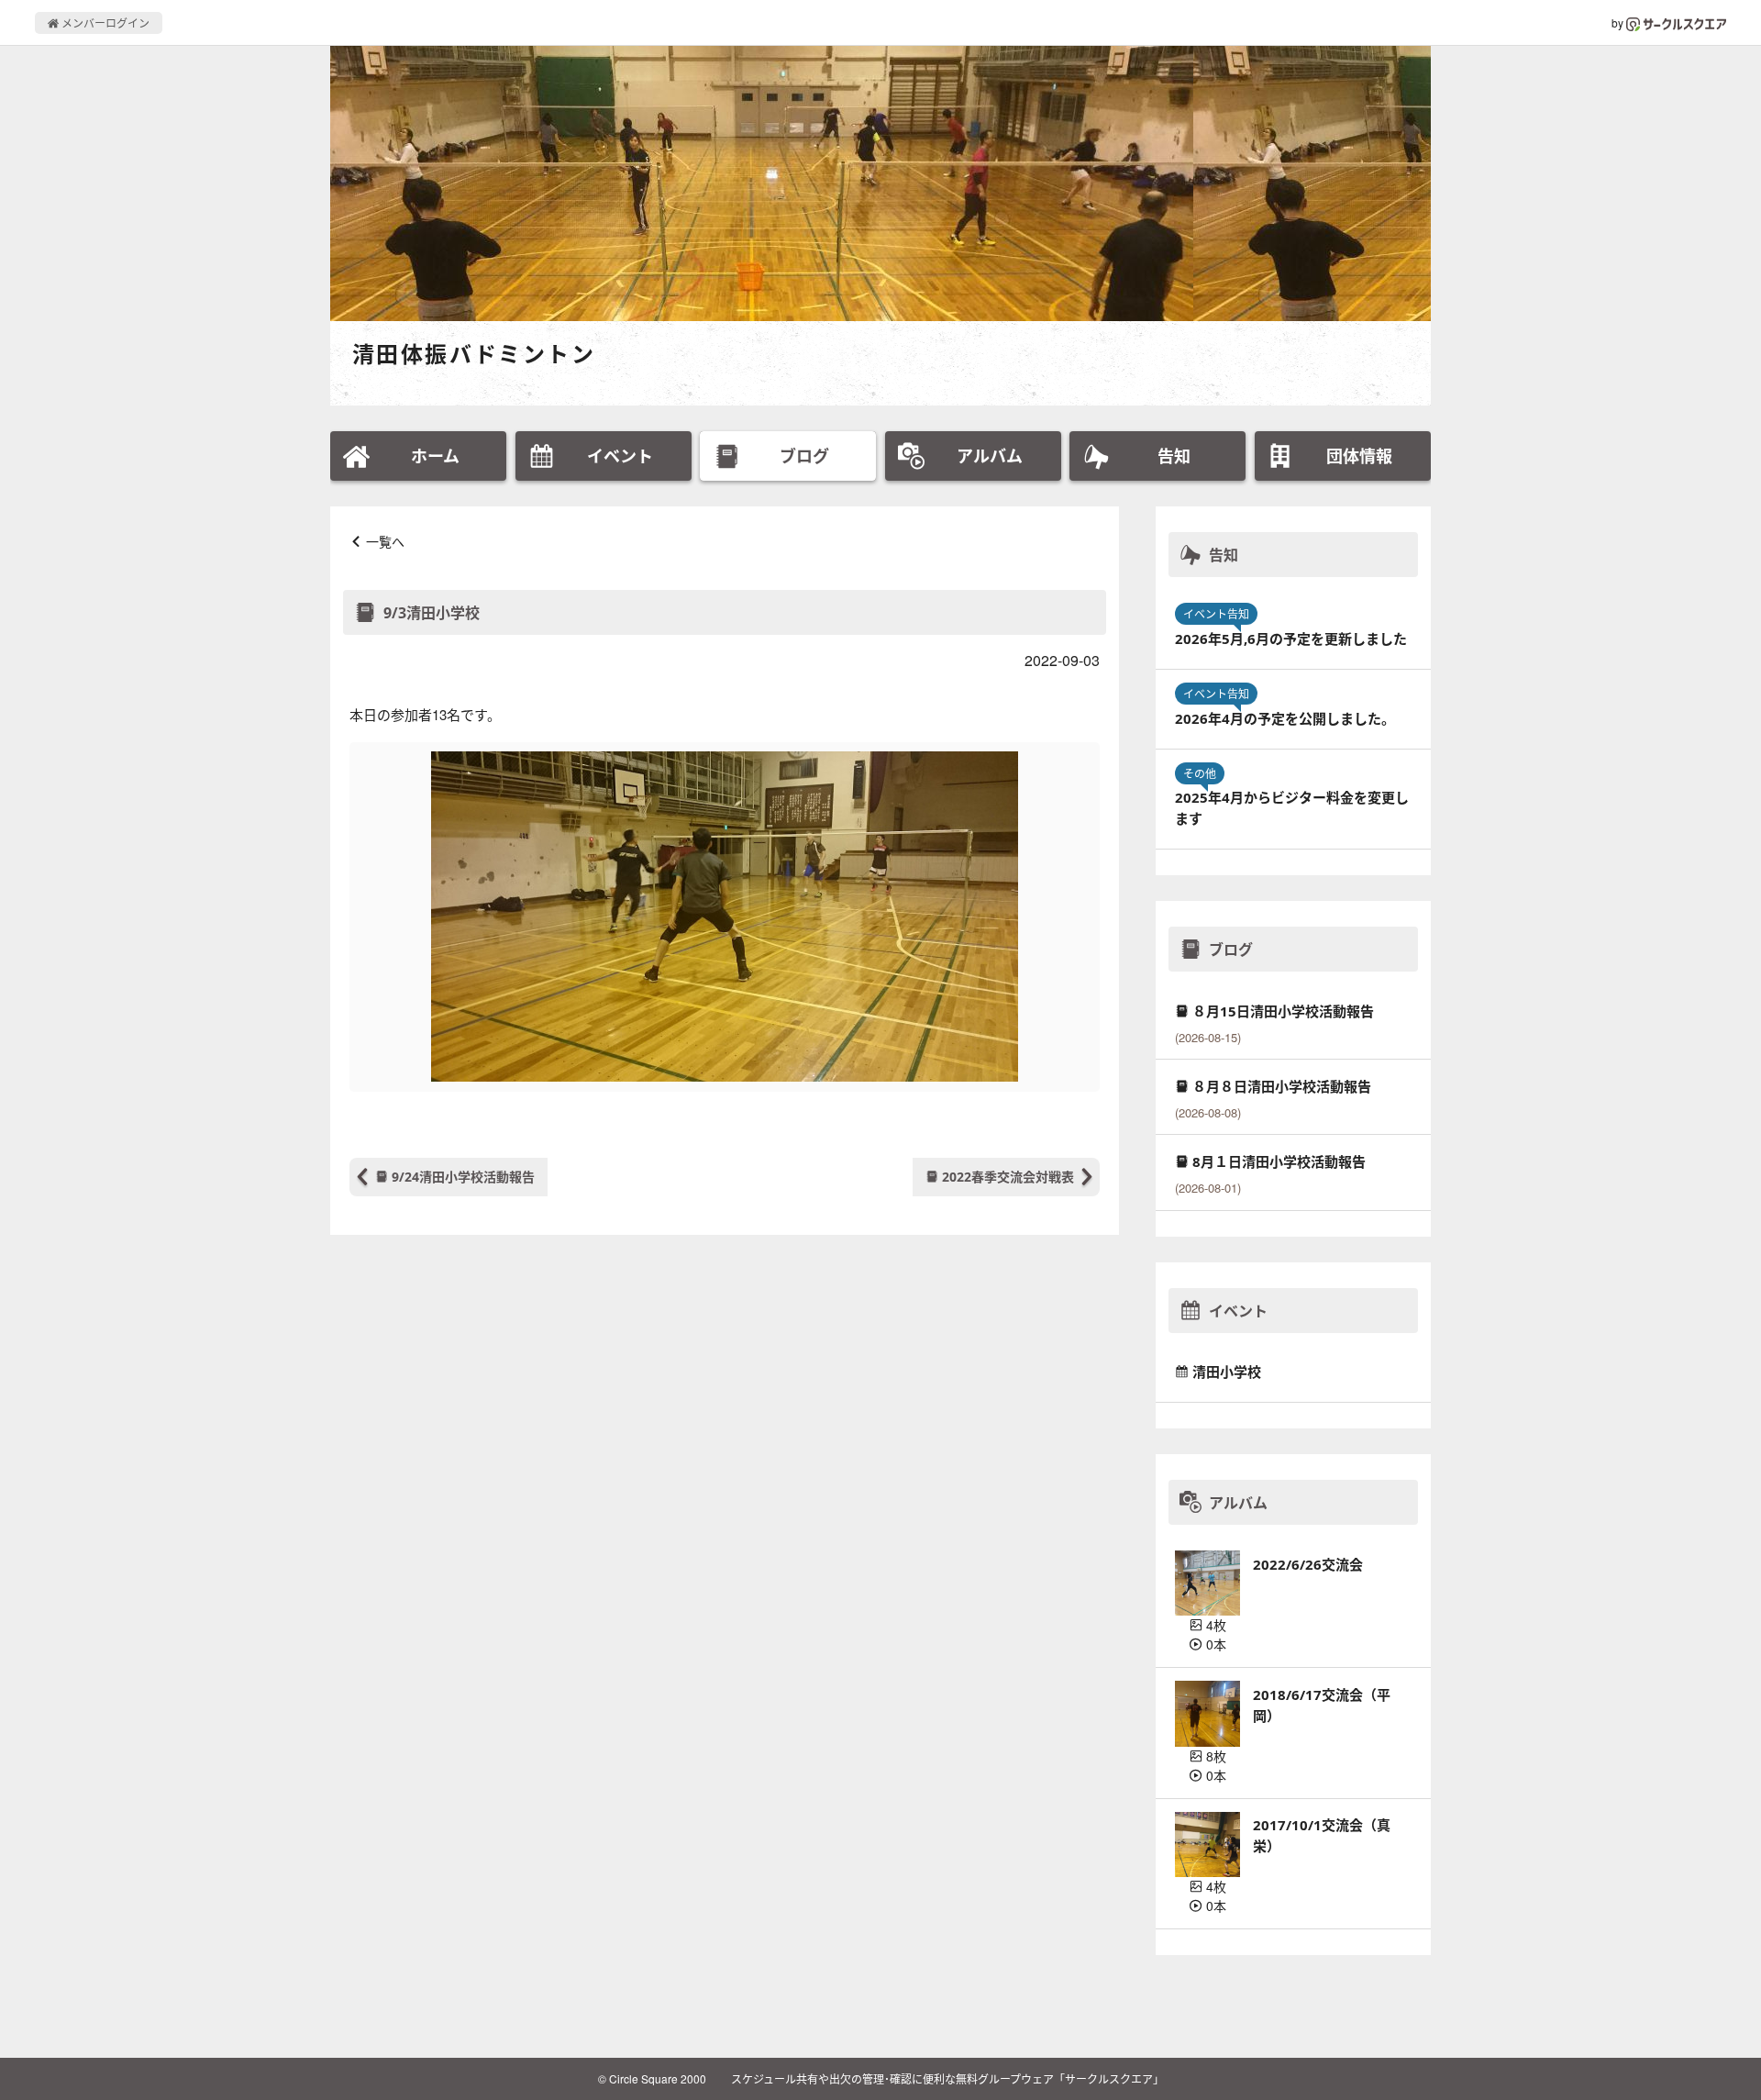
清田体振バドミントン (474, 354)
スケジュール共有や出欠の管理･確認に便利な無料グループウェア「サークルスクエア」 (947, 2078)
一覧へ (385, 541)
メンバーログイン (104, 22)
